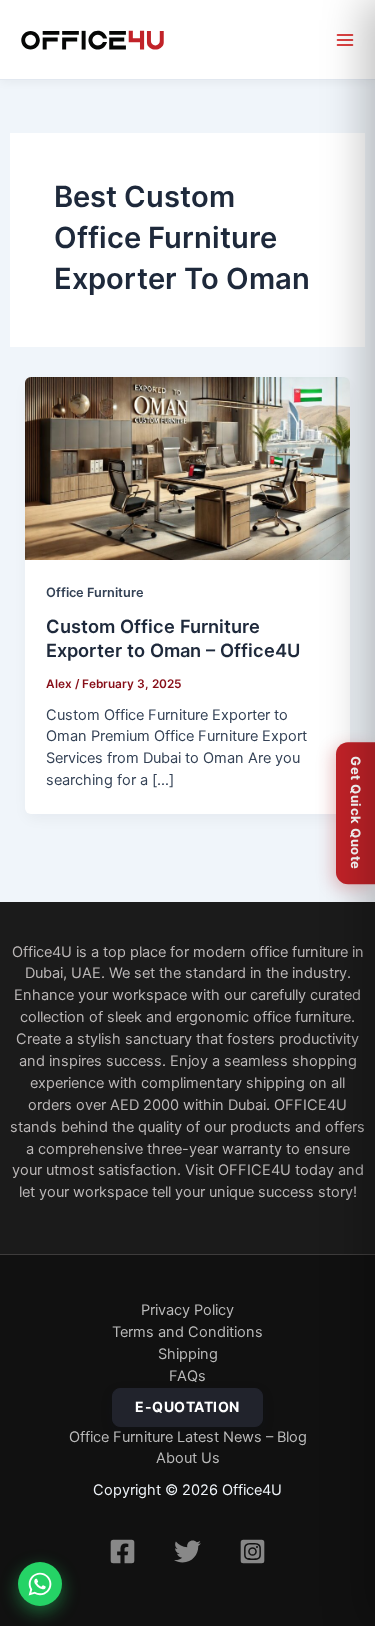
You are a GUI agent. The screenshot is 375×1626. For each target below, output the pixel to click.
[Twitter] (187, 1551)
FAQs (187, 1376)
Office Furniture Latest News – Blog (188, 1437)
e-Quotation (187, 1406)
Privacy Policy (187, 1310)
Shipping (188, 1354)
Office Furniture (95, 592)
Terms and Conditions (187, 1332)
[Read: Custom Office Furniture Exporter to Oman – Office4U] (188, 468)
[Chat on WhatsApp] (40, 1584)
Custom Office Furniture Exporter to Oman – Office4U (173, 638)
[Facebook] (122, 1551)
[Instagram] (252, 1551)
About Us (188, 1458)
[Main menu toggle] (345, 40)
